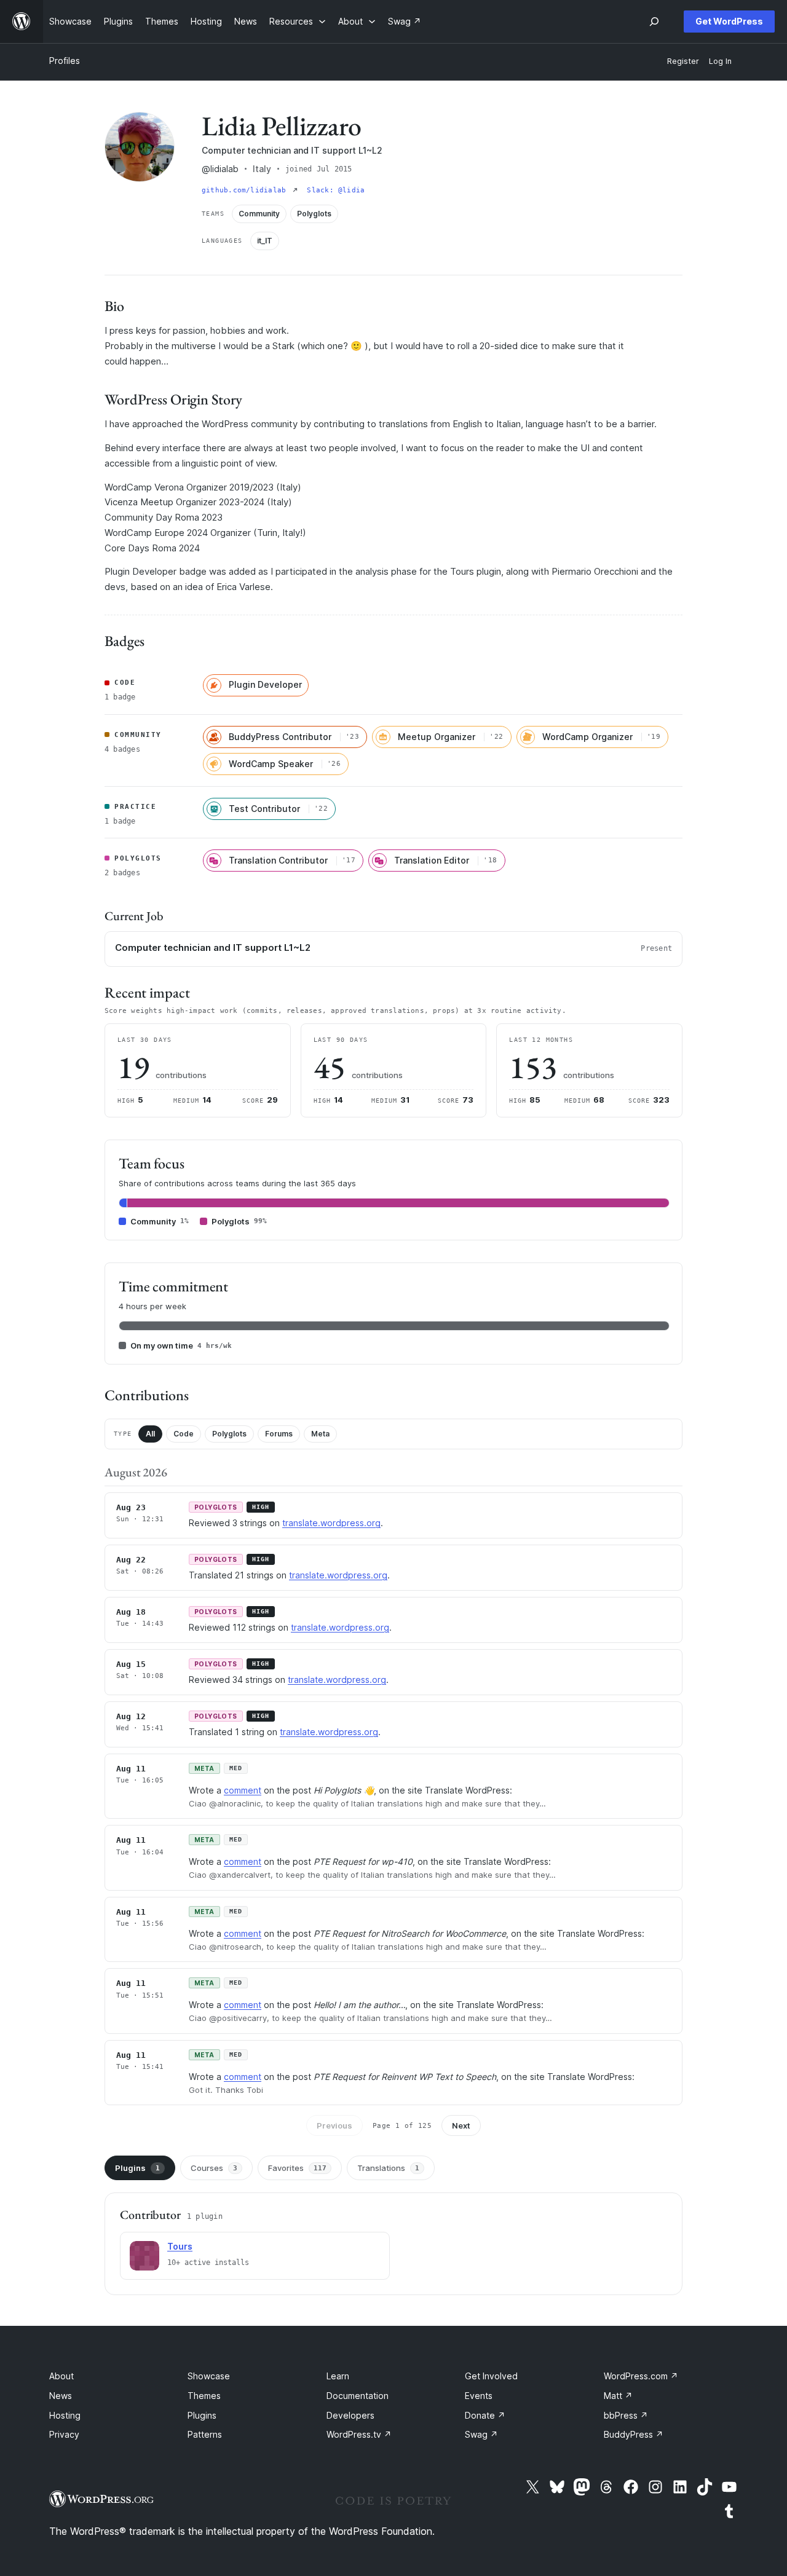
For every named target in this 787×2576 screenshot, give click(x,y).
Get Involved (491, 2376)
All (150, 1434)
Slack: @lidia (336, 190)
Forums (279, 1434)
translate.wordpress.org (331, 1523)
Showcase (209, 2376)
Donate (485, 2415)
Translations (388, 2168)
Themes (204, 2396)
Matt (618, 2396)
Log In (720, 61)
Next (461, 2125)
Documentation (358, 2396)
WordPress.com (641, 2376)
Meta (320, 1434)
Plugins (137, 2168)
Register (683, 61)
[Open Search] (654, 22)
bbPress (626, 2415)
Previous (334, 2125)
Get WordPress (729, 21)
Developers (350, 2415)
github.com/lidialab (246, 190)
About (61, 2376)
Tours (180, 2246)
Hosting (65, 2415)
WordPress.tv (359, 2434)
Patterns (205, 2434)
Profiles (65, 61)
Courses (214, 2168)
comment (243, 1790)
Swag (481, 2434)
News (61, 2396)
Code (184, 1434)
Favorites (297, 2168)
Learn (338, 2376)
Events (479, 2396)
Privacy (64, 2434)
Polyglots (229, 1434)
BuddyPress (634, 2434)
